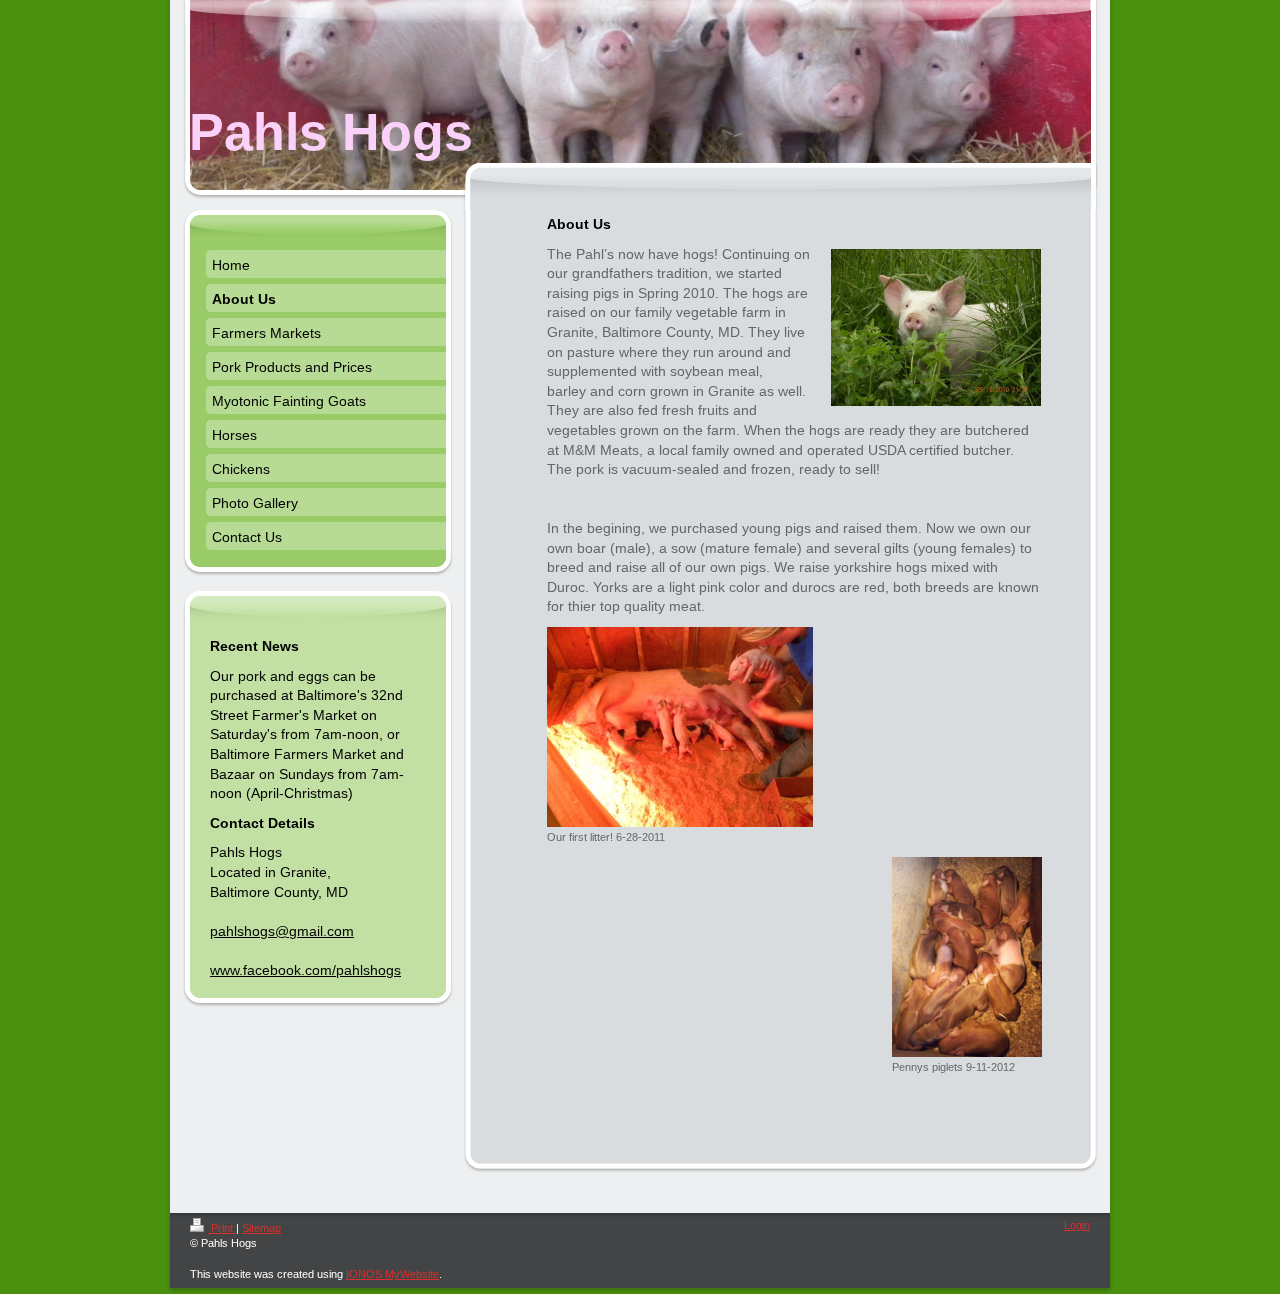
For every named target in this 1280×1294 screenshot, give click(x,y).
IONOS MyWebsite (392, 1274)
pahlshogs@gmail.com (282, 931)
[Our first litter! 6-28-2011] (680, 727)
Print (222, 1228)
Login (1077, 1225)
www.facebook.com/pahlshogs (305, 970)
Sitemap (261, 1228)
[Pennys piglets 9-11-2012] (967, 957)
